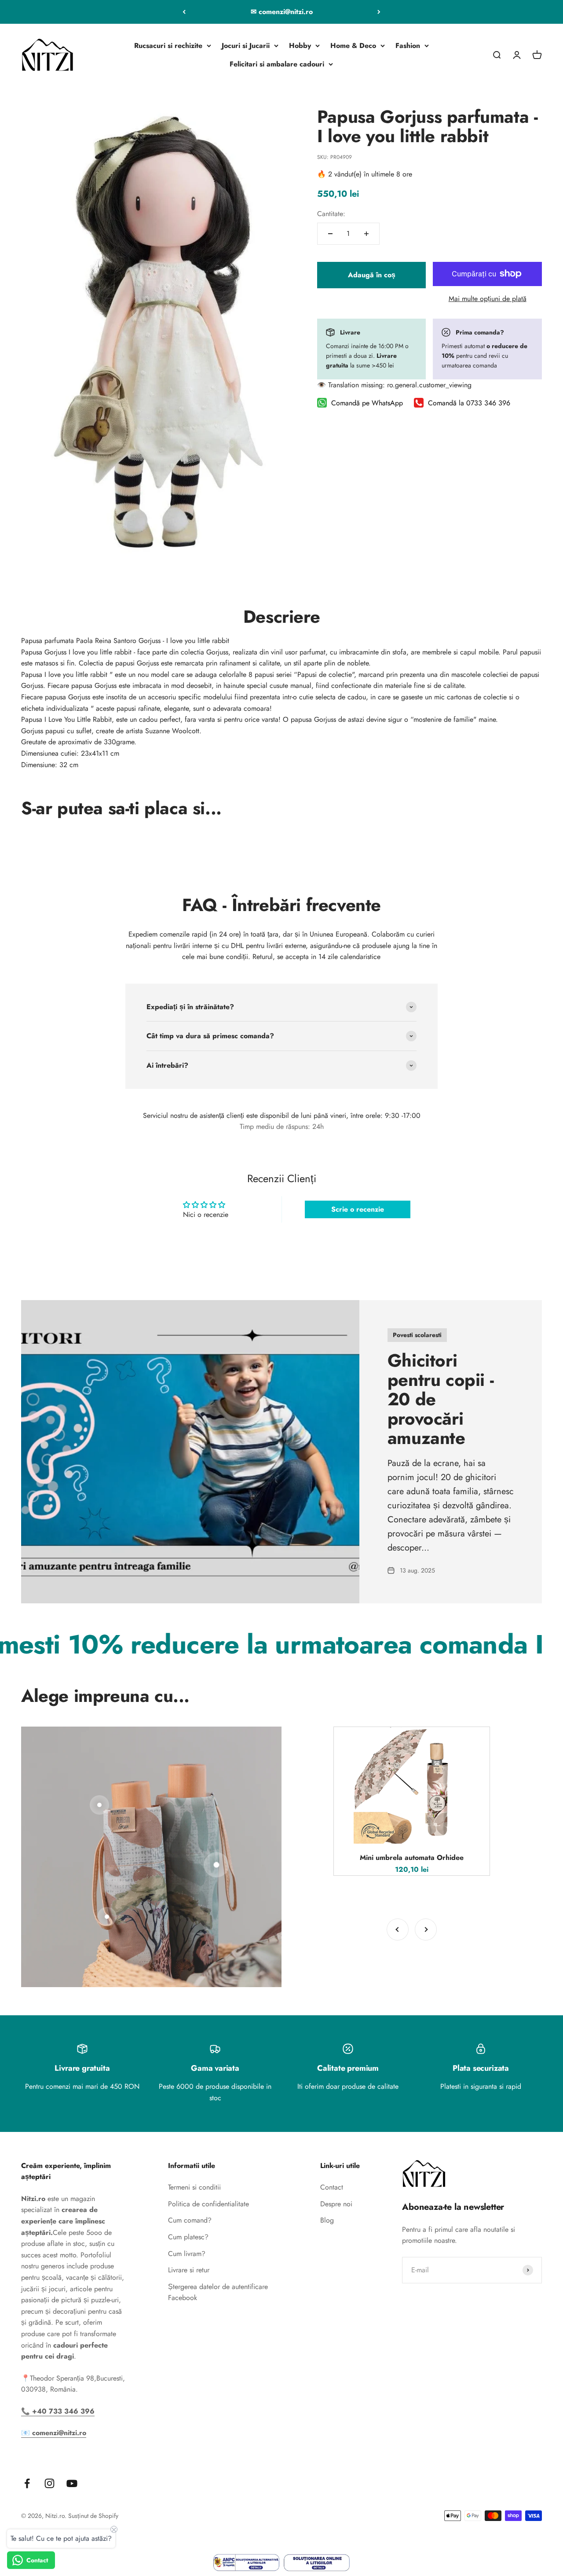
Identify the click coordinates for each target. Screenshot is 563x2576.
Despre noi (336, 2204)
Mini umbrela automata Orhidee (412, 1858)
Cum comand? (190, 2220)
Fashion (408, 46)
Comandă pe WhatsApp (367, 403)
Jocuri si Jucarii (246, 46)
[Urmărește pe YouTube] (72, 2483)
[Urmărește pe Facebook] (27, 2483)
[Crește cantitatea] (366, 234)
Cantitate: (331, 214)
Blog (327, 2220)
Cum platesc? (188, 2237)
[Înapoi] (184, 12)
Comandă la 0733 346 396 (469, 403)
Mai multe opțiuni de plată (488, 299)
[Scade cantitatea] (330, 234)
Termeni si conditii (194, 2187)
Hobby (300, 46)
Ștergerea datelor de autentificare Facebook (218, 2292)
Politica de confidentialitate (208, 2204)
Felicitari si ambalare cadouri (277, 64)
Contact (332, 2187)
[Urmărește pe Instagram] (49, 2483)
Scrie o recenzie (358, 1209)
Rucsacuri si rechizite (168, 46)
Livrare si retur (189, 2270)
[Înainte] (379, 12)
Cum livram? (187, 2254)
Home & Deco (353, 46)
